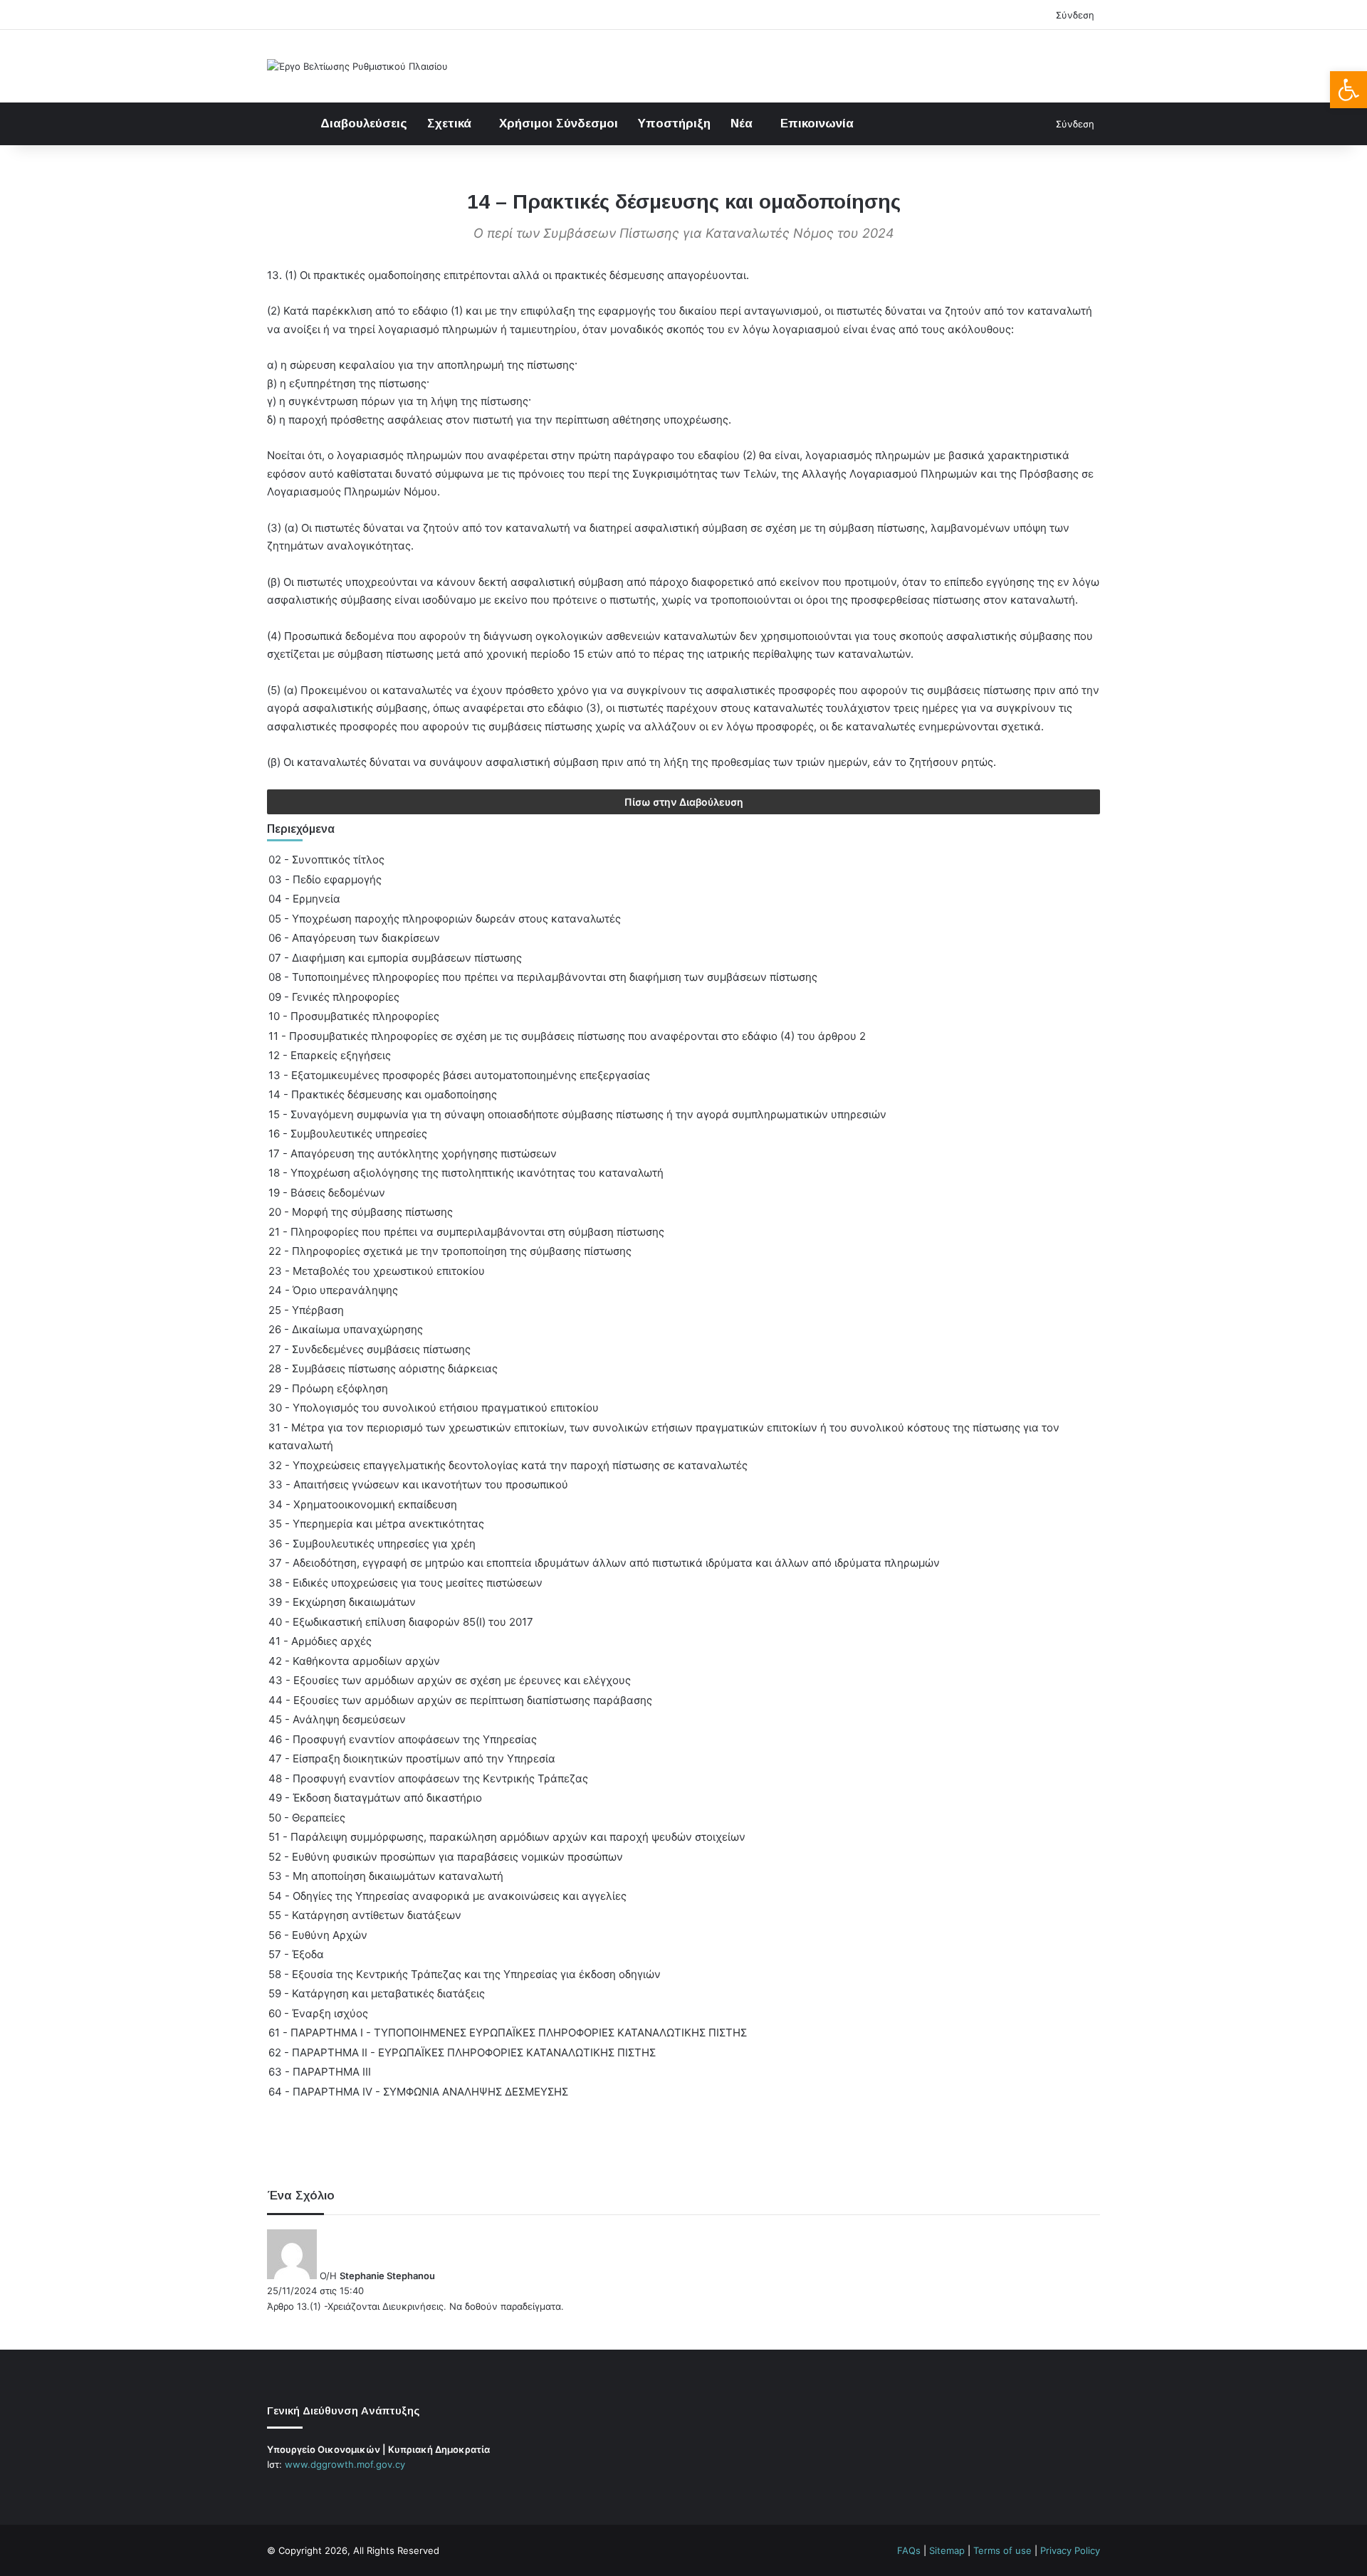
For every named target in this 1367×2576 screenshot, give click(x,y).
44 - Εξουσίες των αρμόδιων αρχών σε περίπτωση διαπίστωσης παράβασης (460, 1700)
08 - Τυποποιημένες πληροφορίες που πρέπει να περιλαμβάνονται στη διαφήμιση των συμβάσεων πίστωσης (543, 977)
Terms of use (1002, 2550)
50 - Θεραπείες (307, 1818)
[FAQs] (327, 2491)
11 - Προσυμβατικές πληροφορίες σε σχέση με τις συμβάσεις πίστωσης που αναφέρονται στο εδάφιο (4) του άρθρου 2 (567, 1036)
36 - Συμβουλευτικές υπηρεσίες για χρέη (372, 1544)
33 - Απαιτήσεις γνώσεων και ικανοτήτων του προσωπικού (418, 1484)
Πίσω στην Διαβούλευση (684, 802)
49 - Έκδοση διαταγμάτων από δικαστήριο (375, 1798)
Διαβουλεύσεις (364, 123)
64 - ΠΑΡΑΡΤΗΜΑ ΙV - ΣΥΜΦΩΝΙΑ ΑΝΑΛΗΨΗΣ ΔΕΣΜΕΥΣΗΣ (418, 2092)
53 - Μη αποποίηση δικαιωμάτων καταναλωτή (386, 1876)
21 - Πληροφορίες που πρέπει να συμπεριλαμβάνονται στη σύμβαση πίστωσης (466, 1232)
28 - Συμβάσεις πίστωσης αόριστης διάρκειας (383, 1368)
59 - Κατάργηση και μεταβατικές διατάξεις (377, 1993)
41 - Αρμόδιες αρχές (320, 1641)
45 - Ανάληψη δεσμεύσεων (337, 1719)
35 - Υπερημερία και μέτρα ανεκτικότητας (376, 1524)
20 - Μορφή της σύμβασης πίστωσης (361, 1212)
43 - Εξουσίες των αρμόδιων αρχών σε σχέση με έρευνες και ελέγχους (450, 1680)
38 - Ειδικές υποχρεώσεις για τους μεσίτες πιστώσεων (405, 1583)
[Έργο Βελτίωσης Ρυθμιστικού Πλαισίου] (357, 66)
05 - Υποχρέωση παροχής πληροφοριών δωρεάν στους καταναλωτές (445, 919)
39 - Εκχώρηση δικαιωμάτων (342, 1602)
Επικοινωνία (817, 123)
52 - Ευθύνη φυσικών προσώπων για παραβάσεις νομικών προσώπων (446, 1857)
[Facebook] (276, 2491)
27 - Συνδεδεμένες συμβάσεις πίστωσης (370, 1349)
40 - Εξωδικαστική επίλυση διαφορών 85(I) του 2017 (401, 1622)
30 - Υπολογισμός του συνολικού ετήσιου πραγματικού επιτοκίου (434, 1408)
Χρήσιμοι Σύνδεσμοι (559, 123)
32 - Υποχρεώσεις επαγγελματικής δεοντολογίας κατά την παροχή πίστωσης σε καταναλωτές (508, 1465)
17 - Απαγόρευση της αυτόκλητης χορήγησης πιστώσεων (413, 1153)
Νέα (742, 123)
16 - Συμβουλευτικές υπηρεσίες (348, 1134)
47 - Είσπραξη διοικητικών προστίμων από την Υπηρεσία (412, 1758)
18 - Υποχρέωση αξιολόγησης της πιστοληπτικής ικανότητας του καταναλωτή (466, 1173)
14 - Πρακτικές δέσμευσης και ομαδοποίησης (383, 1094)
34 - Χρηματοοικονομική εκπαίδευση (363, 1504)
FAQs (909, 2550)
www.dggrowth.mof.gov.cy (345, 2464)
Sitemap (947, 2550)
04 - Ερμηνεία (304, 899)
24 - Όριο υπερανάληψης (333, 1290)
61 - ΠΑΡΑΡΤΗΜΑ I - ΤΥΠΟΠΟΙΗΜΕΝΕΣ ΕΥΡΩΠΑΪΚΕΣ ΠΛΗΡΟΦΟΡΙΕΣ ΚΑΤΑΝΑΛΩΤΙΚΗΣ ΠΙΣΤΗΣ (508, 2033)
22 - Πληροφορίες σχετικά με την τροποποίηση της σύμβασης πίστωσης (450, 1251)
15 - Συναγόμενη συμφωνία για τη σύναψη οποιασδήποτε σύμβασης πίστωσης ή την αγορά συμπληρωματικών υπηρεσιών (577, 1114)
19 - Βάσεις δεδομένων (327, 1193)
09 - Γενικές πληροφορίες (334, 997)
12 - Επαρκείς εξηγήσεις (330, 1055)
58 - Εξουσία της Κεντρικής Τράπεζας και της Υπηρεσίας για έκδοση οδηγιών (465, 1974)
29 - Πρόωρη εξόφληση (328, 1388)
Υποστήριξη (674, 123)
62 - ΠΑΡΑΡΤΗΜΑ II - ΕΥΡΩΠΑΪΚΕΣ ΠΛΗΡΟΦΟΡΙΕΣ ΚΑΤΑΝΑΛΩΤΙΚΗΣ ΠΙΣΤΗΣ (462, 2052)
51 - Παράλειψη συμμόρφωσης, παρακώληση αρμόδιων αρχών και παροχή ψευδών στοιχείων (507, 1837)
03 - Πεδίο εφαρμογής (325, 879)
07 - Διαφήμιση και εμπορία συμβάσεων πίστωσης (395, 958)
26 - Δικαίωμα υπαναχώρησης (346, 1329)
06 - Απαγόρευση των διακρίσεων (354, 938)
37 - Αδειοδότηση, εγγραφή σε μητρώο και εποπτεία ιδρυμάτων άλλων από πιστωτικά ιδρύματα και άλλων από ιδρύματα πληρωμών (604, 1563)
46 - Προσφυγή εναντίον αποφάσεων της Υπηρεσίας (403, 1739)
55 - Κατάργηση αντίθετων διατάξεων (365, 1915)
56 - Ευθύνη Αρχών (318, 1935)
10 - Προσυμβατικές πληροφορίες (354, 1016)
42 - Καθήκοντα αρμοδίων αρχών (354, 1661)
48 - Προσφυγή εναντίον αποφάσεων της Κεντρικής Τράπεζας (428, 1778)
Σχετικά (449, 123)
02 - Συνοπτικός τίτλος (326, 859)
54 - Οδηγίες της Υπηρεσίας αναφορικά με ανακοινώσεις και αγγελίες (447, 1896)
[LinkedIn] (310, 2491)
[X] (293, 2491)
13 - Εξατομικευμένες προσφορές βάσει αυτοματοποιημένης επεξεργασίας (459, 1075)
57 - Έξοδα (296, 1954)
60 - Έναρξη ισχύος (318, 2013)
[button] (1348, 90)
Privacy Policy (1070, 2550)
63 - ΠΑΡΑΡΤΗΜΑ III (320, 2072)
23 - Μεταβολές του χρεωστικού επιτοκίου (377, 1271)
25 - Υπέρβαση (306, 1310)
